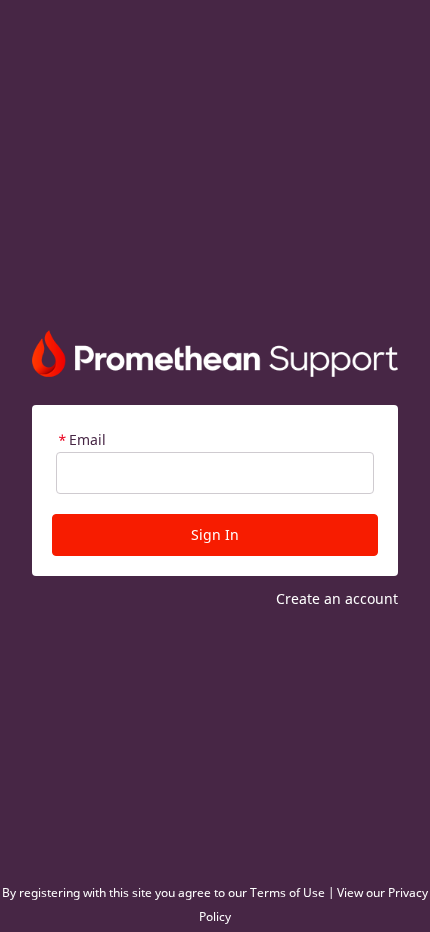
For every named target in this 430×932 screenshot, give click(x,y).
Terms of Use (287, 892)
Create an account (337, 598)
